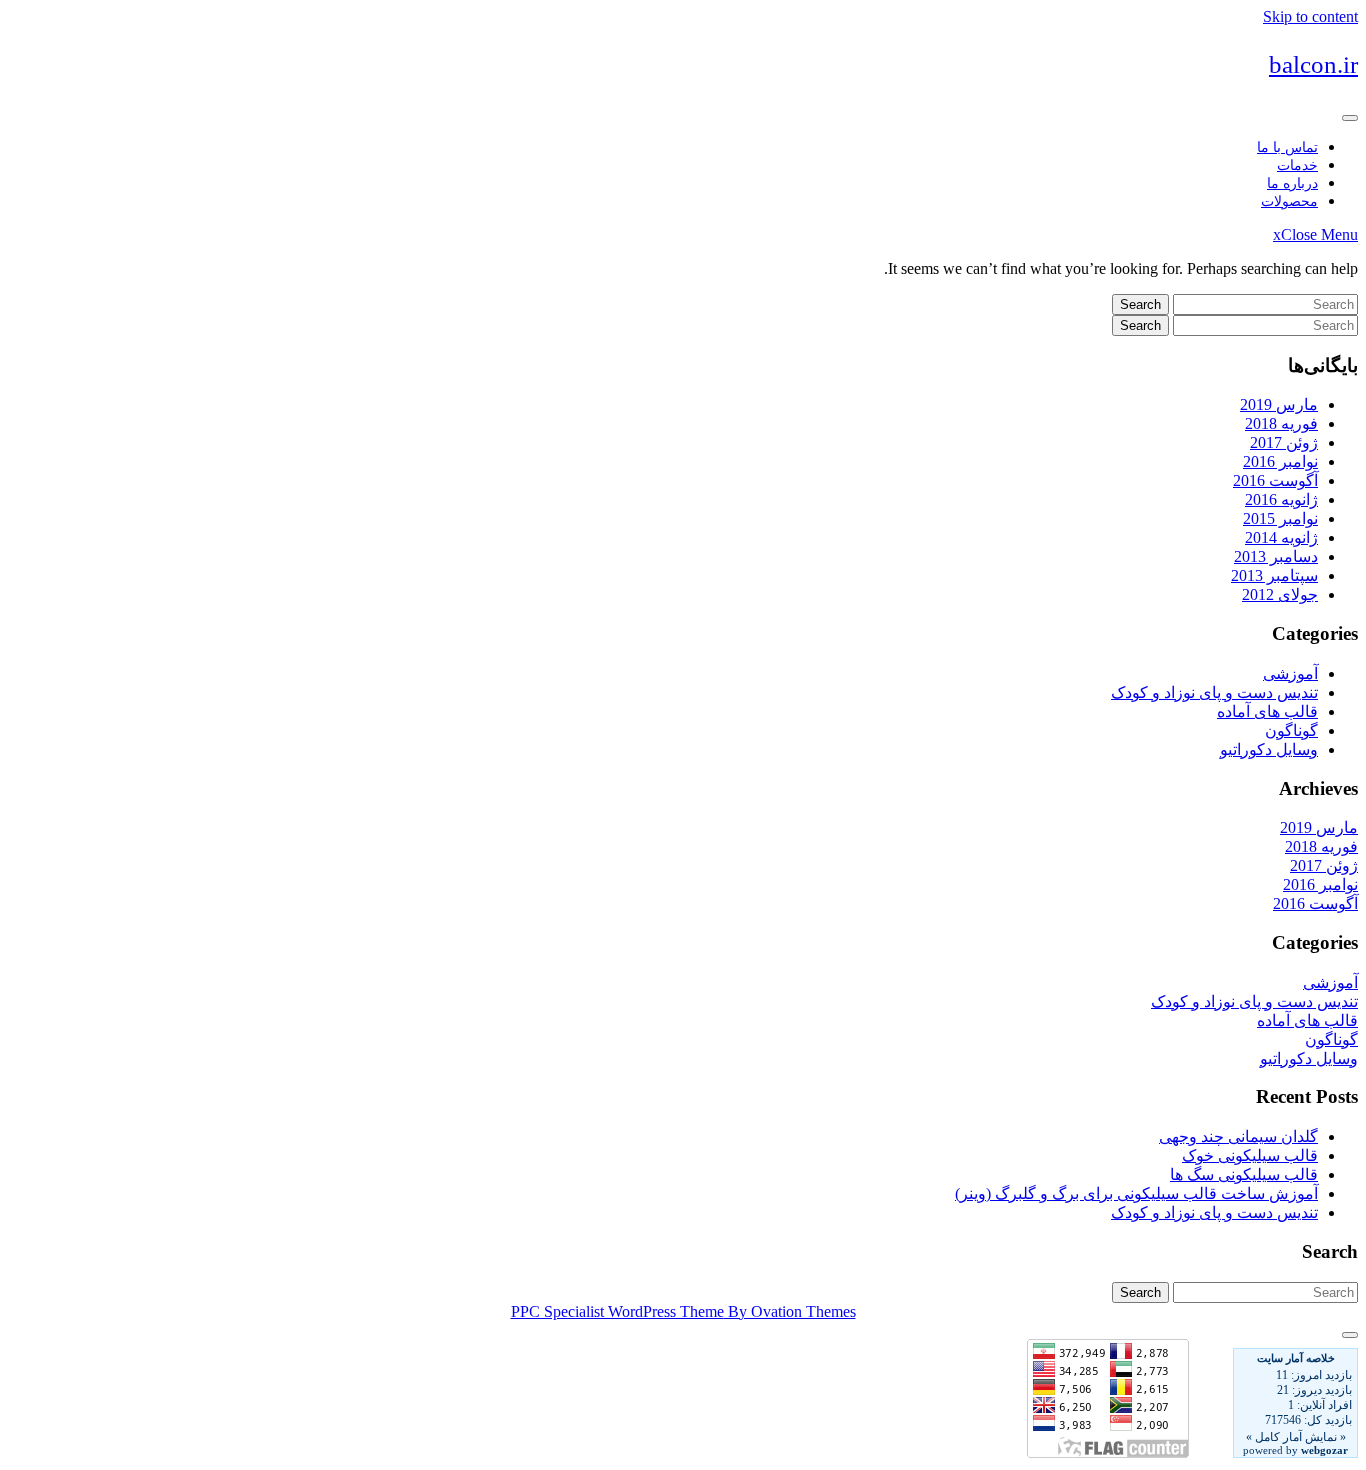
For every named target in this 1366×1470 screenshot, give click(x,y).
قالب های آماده (1267, 711)
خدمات (1297, 165)
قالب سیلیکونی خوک (1250, 1155)
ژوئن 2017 (1284, 442)
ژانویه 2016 (1281, 499)
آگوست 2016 (1275, 480)
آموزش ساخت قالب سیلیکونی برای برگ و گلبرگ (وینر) (1136, 1193)
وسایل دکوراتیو (1269, 749)
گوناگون (1291, 730)
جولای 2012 (1280, 594)
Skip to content (1310, 16)
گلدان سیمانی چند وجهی (1238, 1136)
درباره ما (1292, 183)
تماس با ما (1287, 147)
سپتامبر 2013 (1274, 575)
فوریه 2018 (1281, 423)
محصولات (1289, 201)
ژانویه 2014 (1281, 537)
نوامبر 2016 (1280, 461)
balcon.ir (1313, 64)
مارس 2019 (1279, 404)
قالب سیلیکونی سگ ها (1244, 1174)
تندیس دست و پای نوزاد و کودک (1214, 692)
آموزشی (1290, 673)
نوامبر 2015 (1280, 518)
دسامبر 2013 (1276, 556)
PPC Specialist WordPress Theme (683, 1311)
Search (1140, 304)
